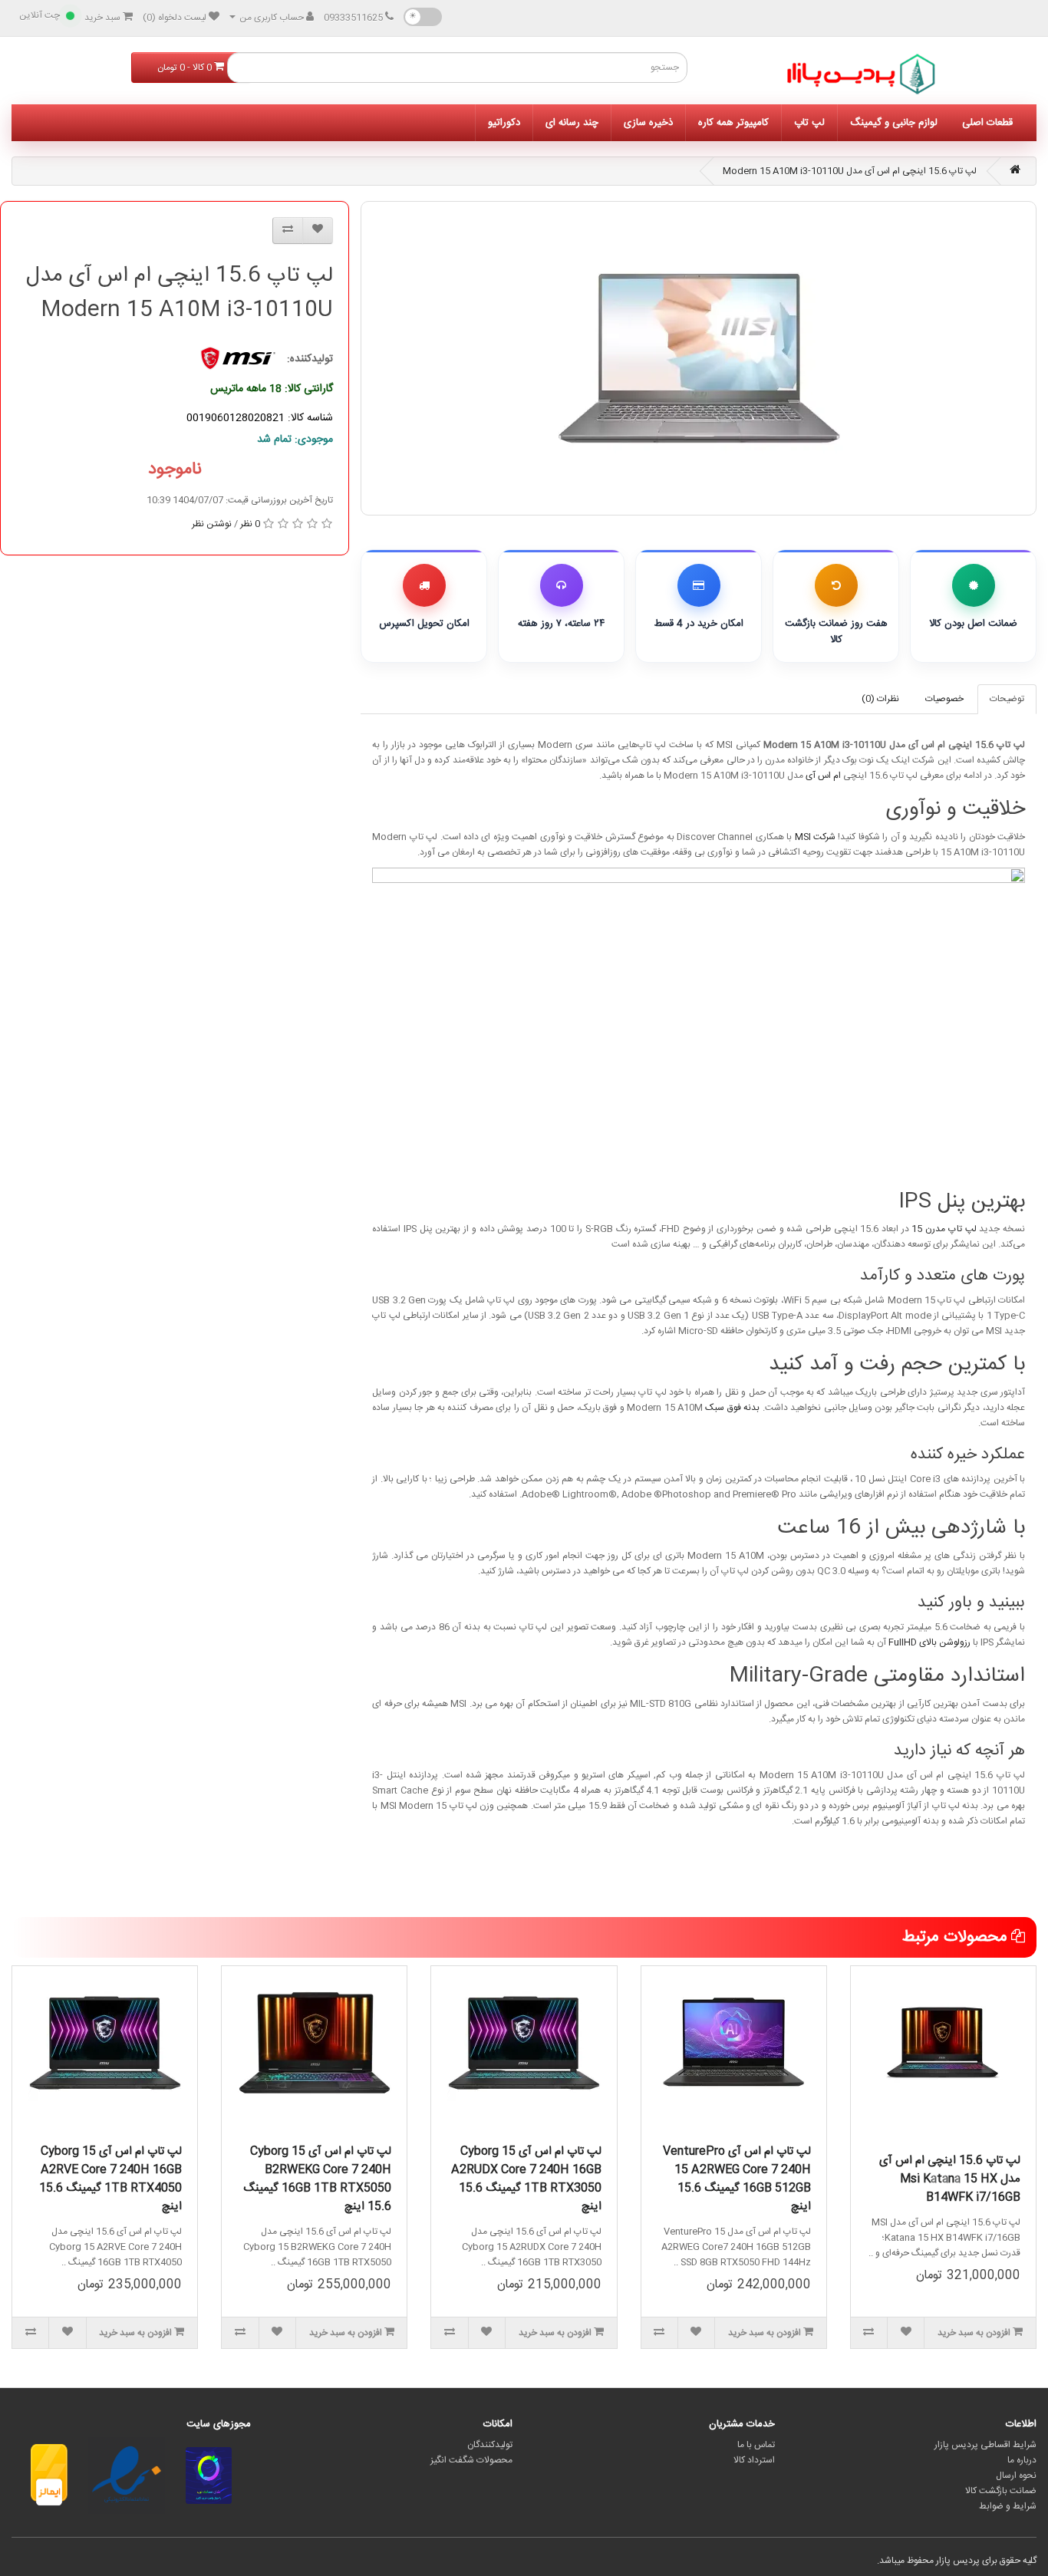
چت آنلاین (40, 15)
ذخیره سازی (648, 123)
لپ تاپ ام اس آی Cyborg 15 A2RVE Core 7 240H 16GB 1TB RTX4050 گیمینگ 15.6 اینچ (110, 2179)
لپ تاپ (809, 123)
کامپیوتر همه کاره (733, 123)
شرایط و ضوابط (1008, 2506)
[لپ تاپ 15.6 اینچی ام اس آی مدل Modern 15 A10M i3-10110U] (699, 358)
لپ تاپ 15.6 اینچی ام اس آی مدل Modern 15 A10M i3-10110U (850, 171)
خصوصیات (944, 699)
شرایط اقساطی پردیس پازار (985, 2445)
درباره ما (1022, 2460)
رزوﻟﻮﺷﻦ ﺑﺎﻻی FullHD (929, 1642)
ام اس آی (823, 776)
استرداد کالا (754, 2460)
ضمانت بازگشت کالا (1001, 2491)
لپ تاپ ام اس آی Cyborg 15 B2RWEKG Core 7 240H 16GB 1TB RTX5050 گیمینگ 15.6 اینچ (317, 2179)
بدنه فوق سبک (732, 1408)
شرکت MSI (815, 837)
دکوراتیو (504, 123)
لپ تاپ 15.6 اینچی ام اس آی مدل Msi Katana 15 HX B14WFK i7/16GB (950, 2179)
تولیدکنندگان (490, 2445)
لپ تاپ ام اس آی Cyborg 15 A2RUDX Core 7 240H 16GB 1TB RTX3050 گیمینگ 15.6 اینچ (526, 2179)
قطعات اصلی (987, 123)
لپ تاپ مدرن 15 (944, 1229)
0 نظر (250, 524)
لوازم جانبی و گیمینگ (894, 123)
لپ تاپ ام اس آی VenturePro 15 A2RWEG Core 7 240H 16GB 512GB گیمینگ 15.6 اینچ (737, 2179)
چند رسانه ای (572, 123)
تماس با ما (756, 2445)
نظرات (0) (880, 699)
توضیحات (1007, 699)
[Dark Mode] (423, 17)
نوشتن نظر (212, 524)
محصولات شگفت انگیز (471, 2460)
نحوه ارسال (1016, 2476)
